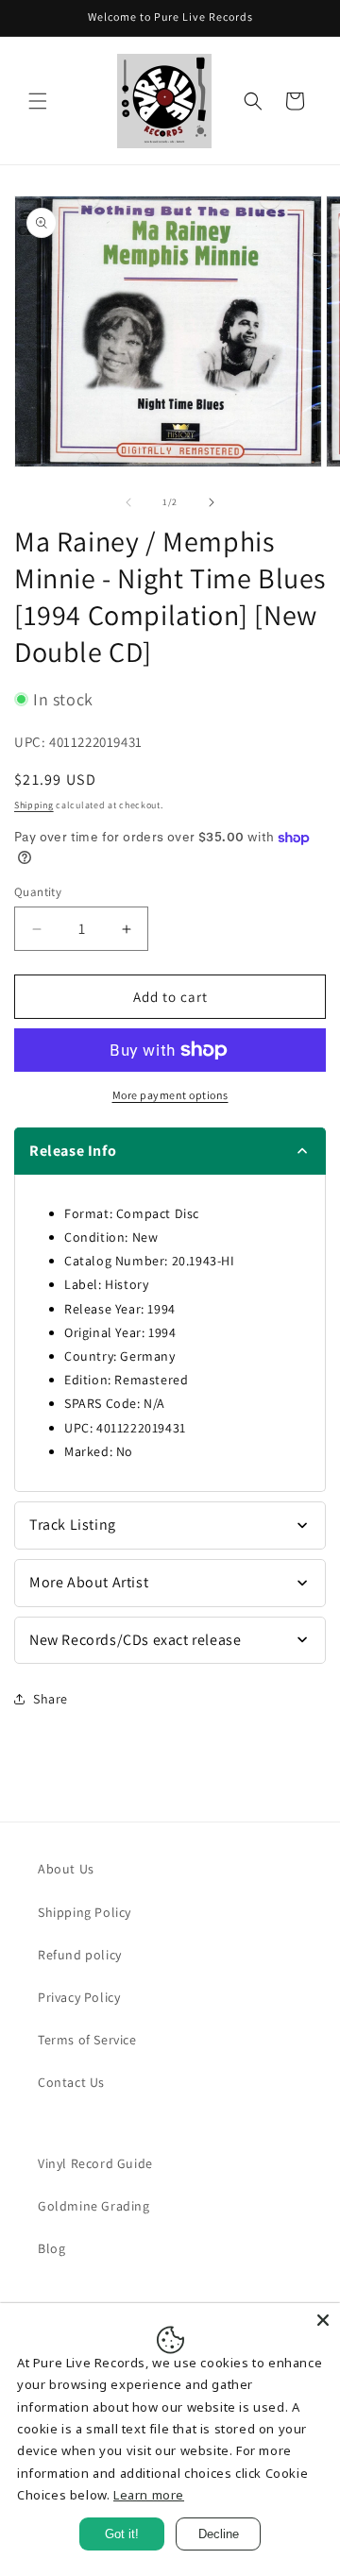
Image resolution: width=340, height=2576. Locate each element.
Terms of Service (87, 2040)
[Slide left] (128, 502)
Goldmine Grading (94, 2206)
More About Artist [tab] (89, 1582)
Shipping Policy (85, 1912)
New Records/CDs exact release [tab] (135, 1640)
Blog (51, 2248)
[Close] (323, 2320)
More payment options (170, 1095)
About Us (66, 1869)
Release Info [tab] (73, 1151)
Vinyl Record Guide (95, 2163)
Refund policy (80, 1955)
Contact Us (71, 2082)
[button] (38, 101)
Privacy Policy (79, 1997)
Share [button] (51, 1699)
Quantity (38, 892)
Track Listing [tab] (73, 1525)
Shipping (34, 805)
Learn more (149, 2495)
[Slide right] (212, 502)
